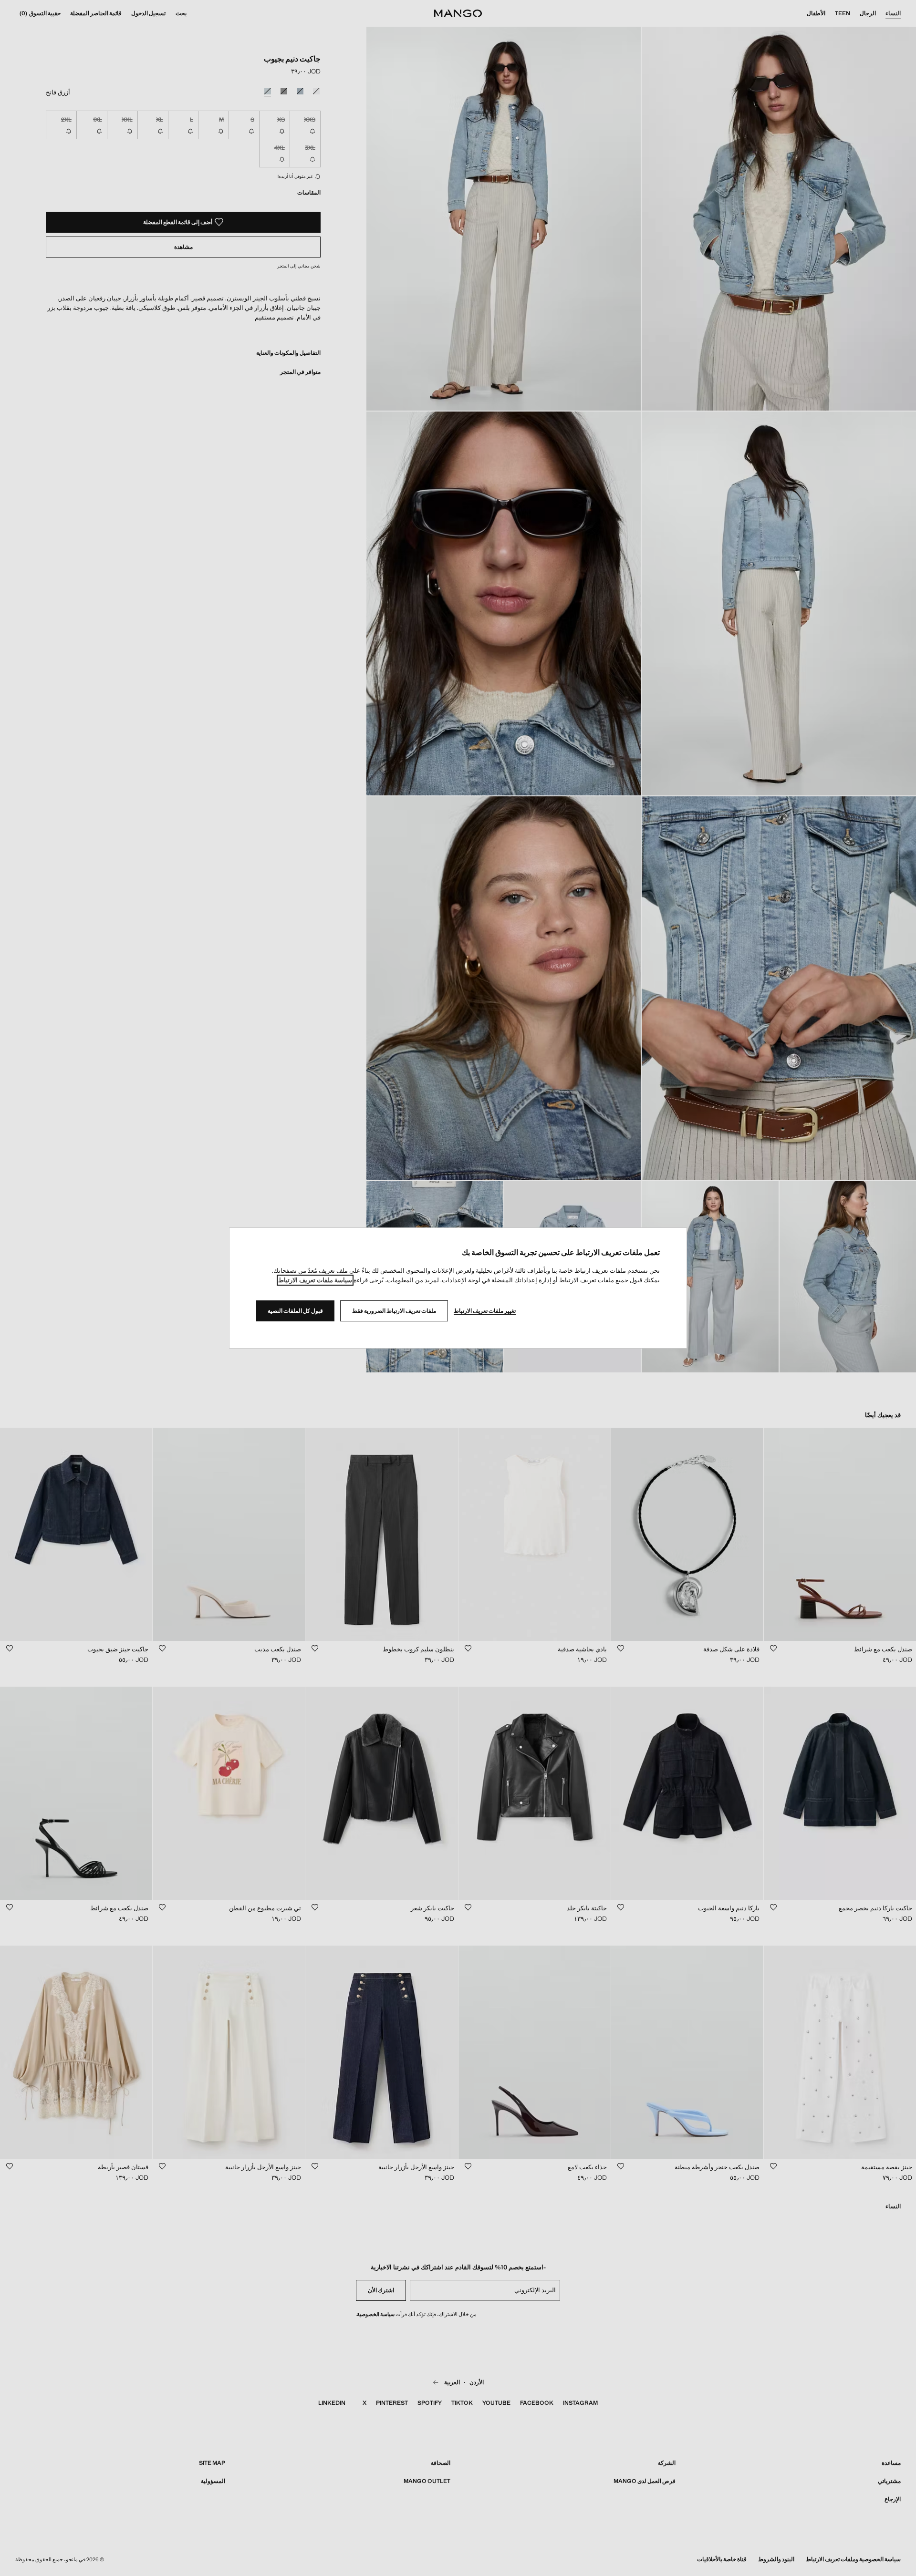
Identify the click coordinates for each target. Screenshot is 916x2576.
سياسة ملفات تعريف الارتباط (315, 1280)
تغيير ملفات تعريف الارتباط (485, 1311)
